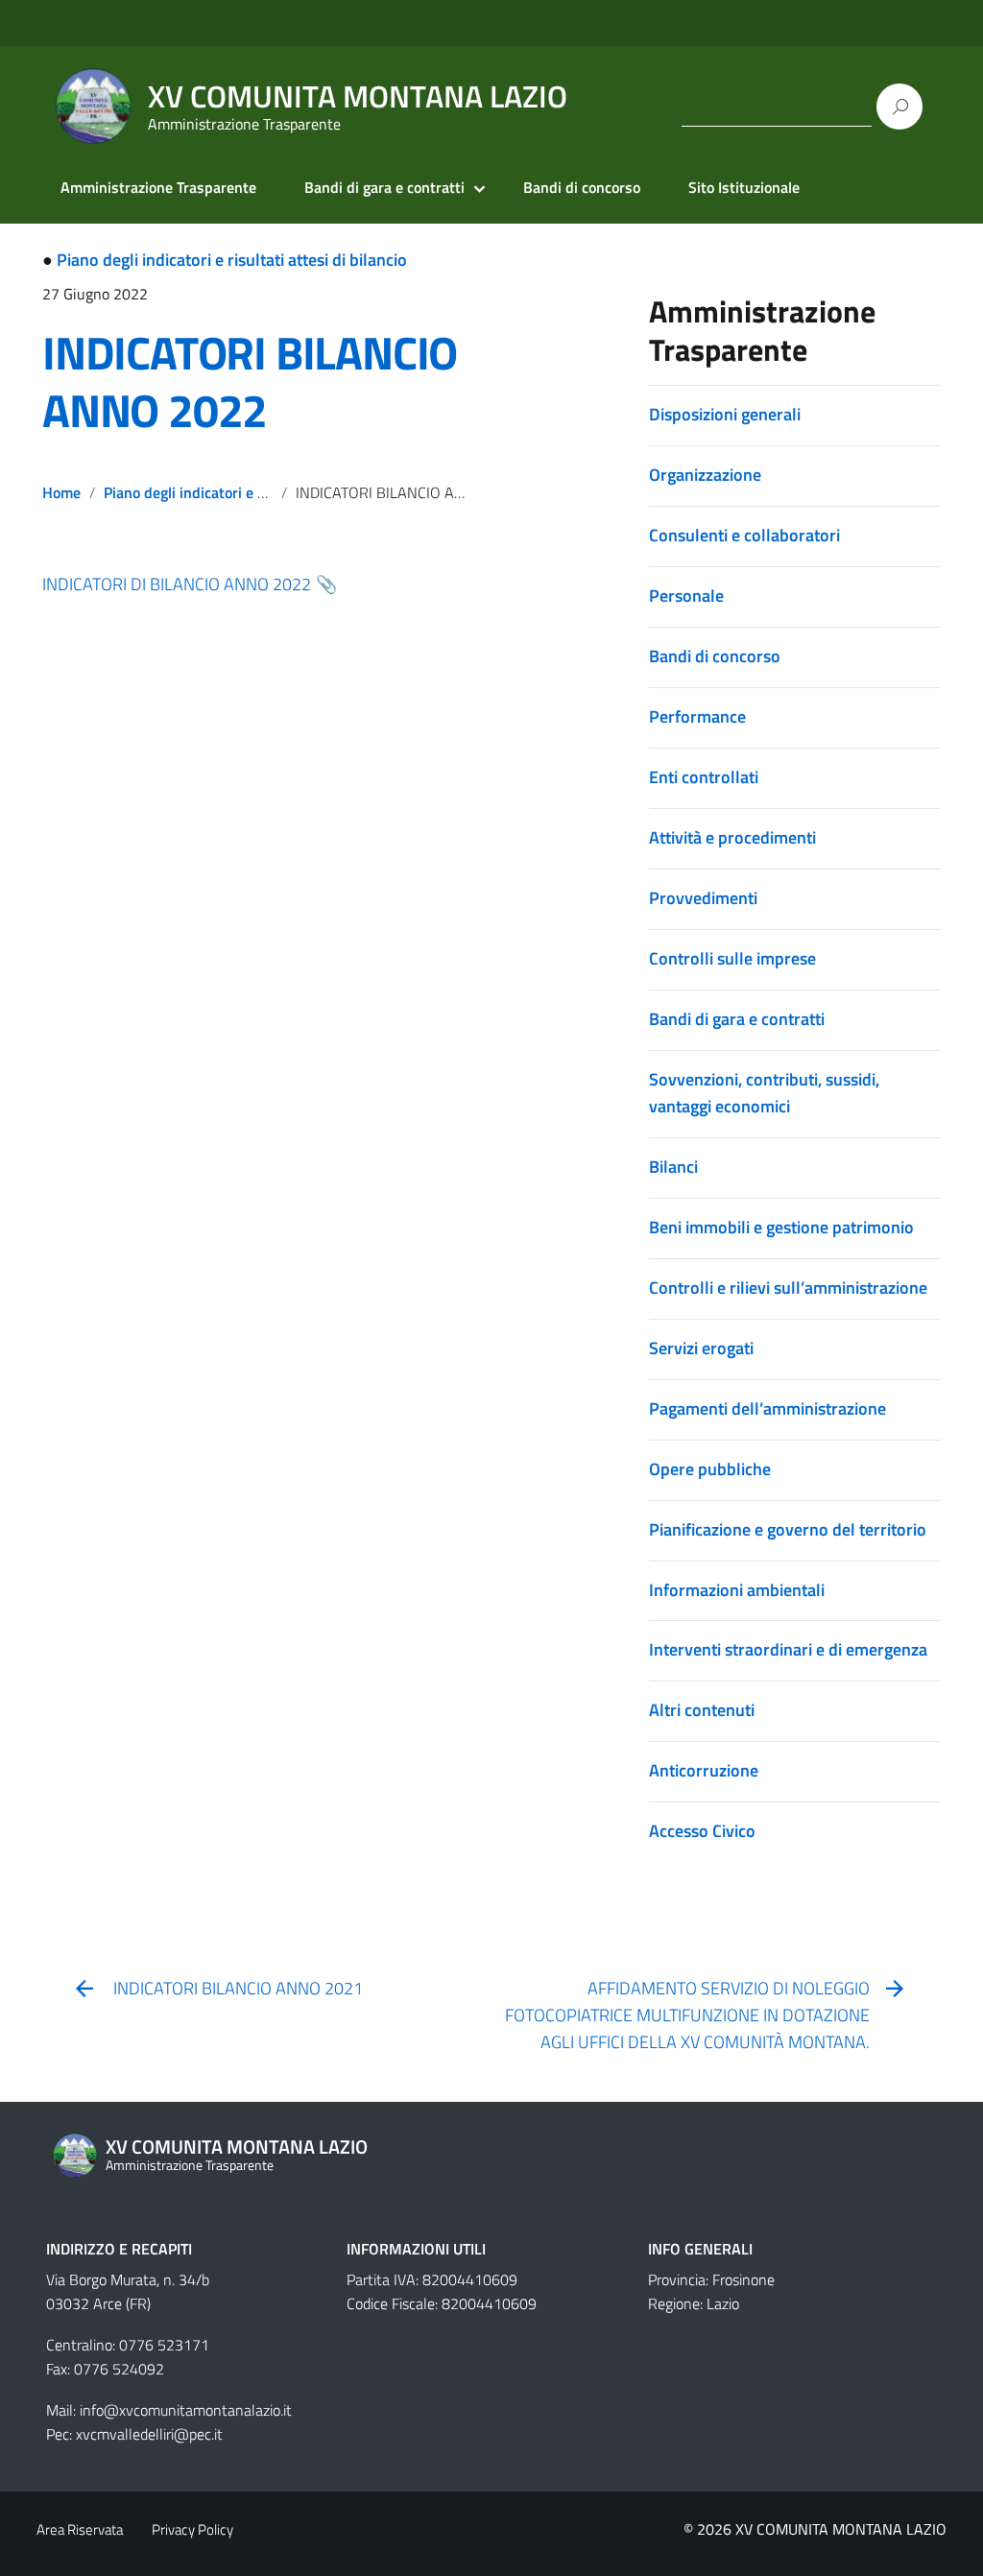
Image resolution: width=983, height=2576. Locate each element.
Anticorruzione (704, 1770)
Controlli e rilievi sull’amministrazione (788, 1288)
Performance (697, 716)
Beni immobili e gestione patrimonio (781, 1227)
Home (61, 492)
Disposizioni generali (725, 414)
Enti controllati (704, 777)
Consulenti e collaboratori (744, 535)
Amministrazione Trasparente (158, 187)
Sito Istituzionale (744, 187)
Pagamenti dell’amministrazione (767, 1408)
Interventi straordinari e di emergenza (788, 1649)
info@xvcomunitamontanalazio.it (186, 2410)
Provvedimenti (703, 898)
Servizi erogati (701, 1348)
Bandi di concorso (582, 187)
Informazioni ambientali (737, 1590)
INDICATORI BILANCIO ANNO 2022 (250, 382)
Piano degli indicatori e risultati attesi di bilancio (232, 260)
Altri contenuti (702, 1710)
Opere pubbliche (710, 1469)
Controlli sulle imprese (732, 958)
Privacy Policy (192, 2529)
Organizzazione (705, 475)
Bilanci (673, 1167)
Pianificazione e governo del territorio (788, 1529)
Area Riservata (80, 2529)
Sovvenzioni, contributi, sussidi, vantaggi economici (764, 1093)
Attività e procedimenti (732, 837)
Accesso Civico (702, 1831)
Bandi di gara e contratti (384, 187)
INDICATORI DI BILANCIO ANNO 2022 (177, 584)
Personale (686, 596)
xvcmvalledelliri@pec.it (149, 2434)
